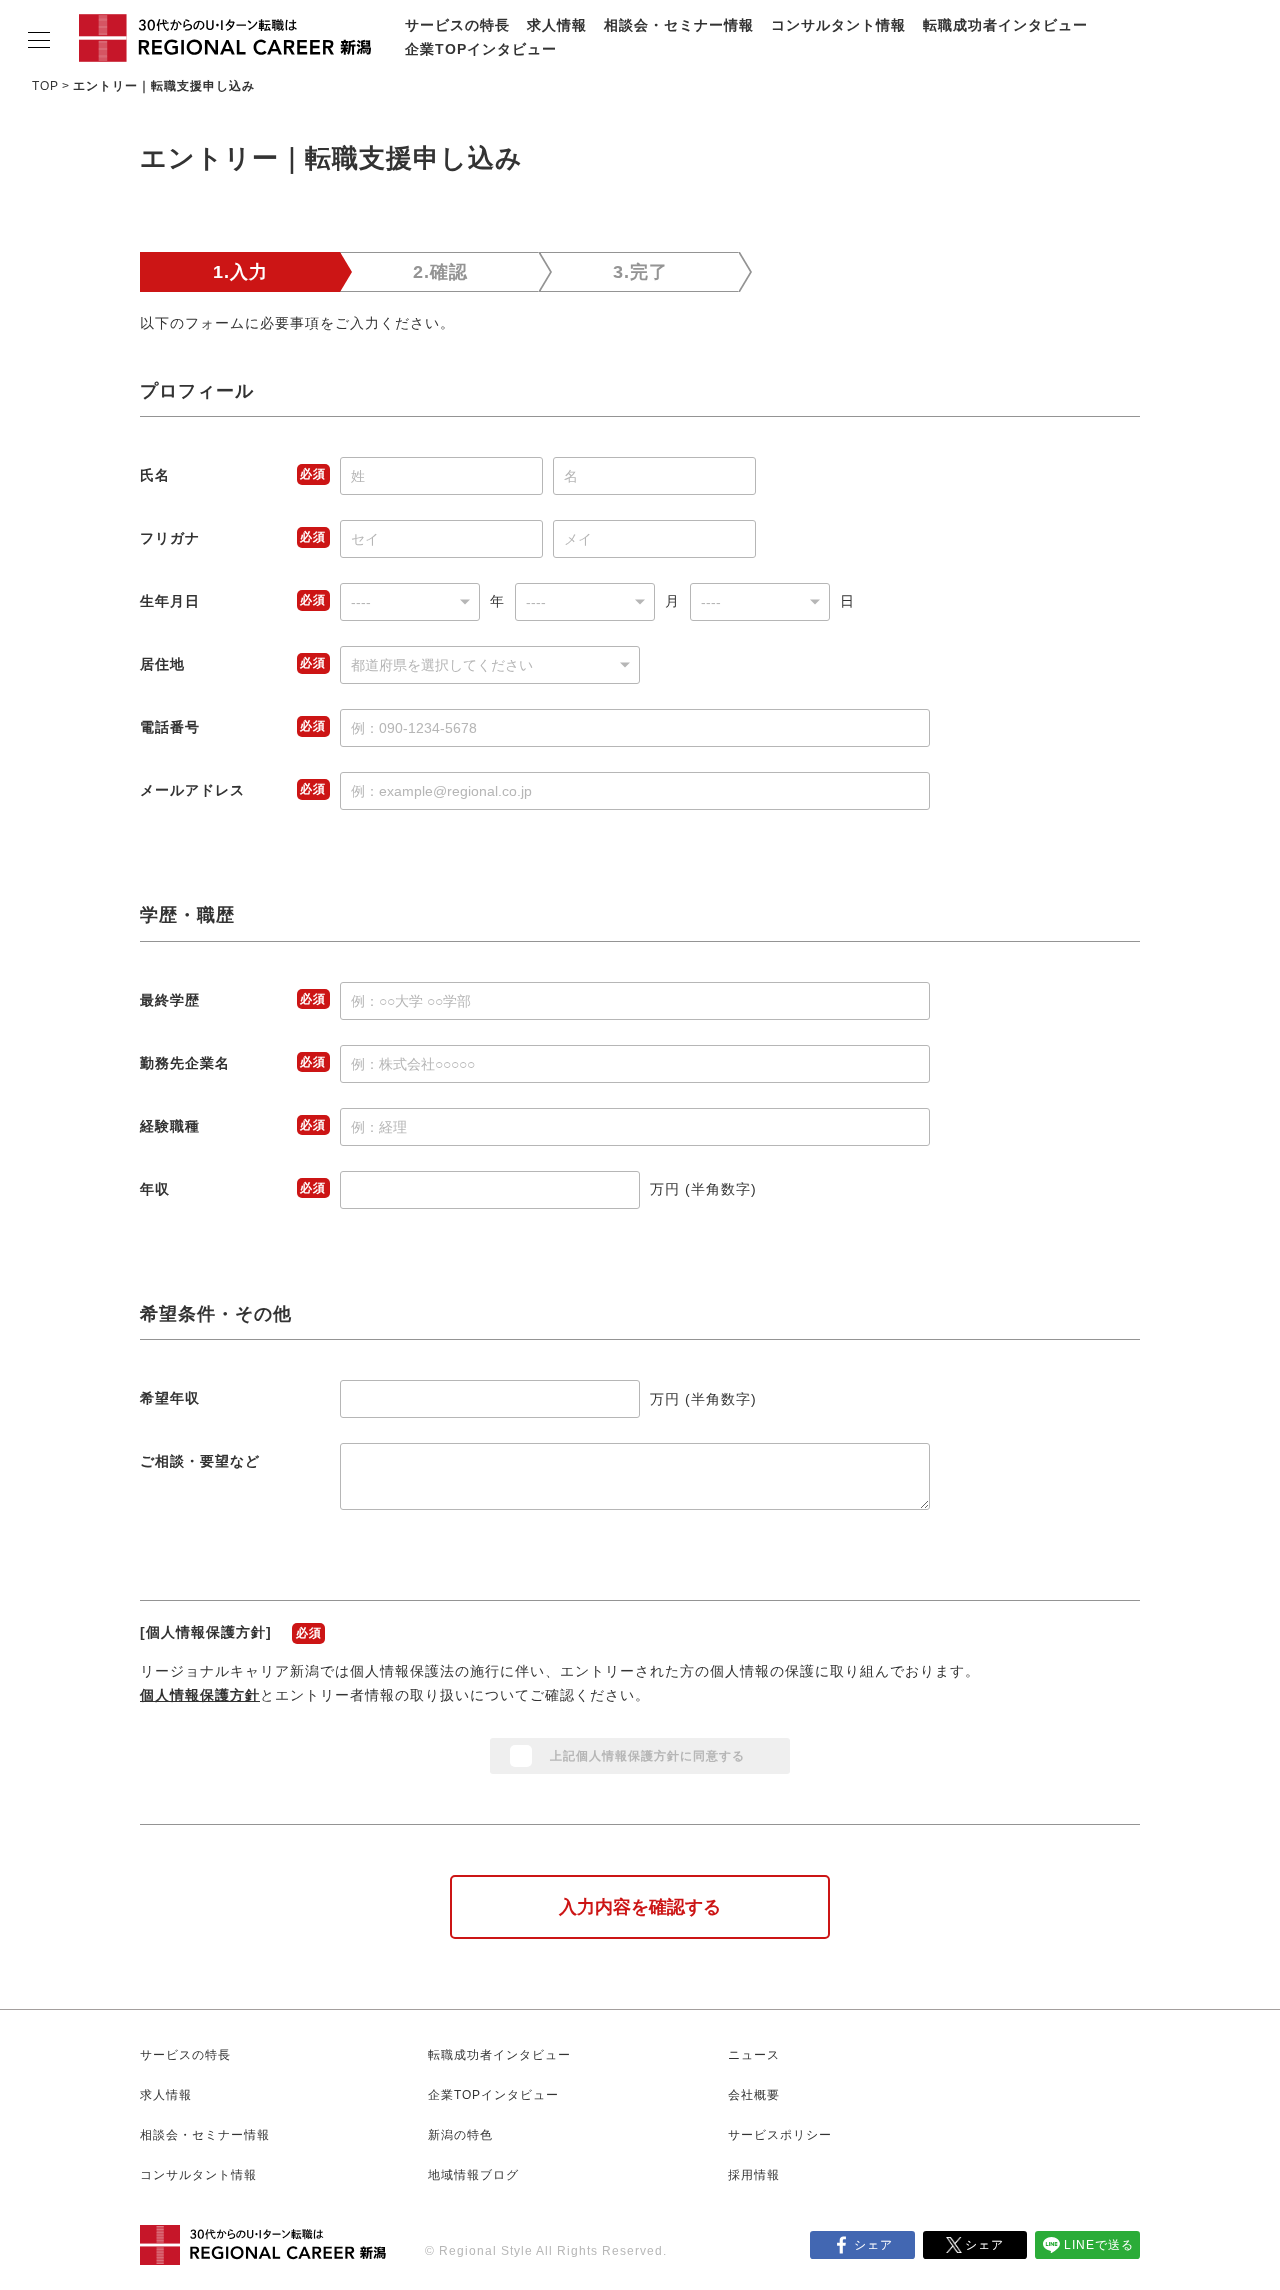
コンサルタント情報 (838, 25)
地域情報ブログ (473, 2175)
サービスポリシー (780, 2135)
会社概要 (754, 2095)
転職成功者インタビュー (1005, 25)
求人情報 (557, 25)
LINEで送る (1099, 2245)
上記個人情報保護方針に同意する (647, 1756)
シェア (873, 2245)
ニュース (754, 2055)
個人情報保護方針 (200, 1695)
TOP (45, 86)
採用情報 (754, 2175)
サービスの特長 (457, 25)
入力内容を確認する (640, 1907)
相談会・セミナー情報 (679, 25)
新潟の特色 (460, 2135)
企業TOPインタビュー (481, 49)
